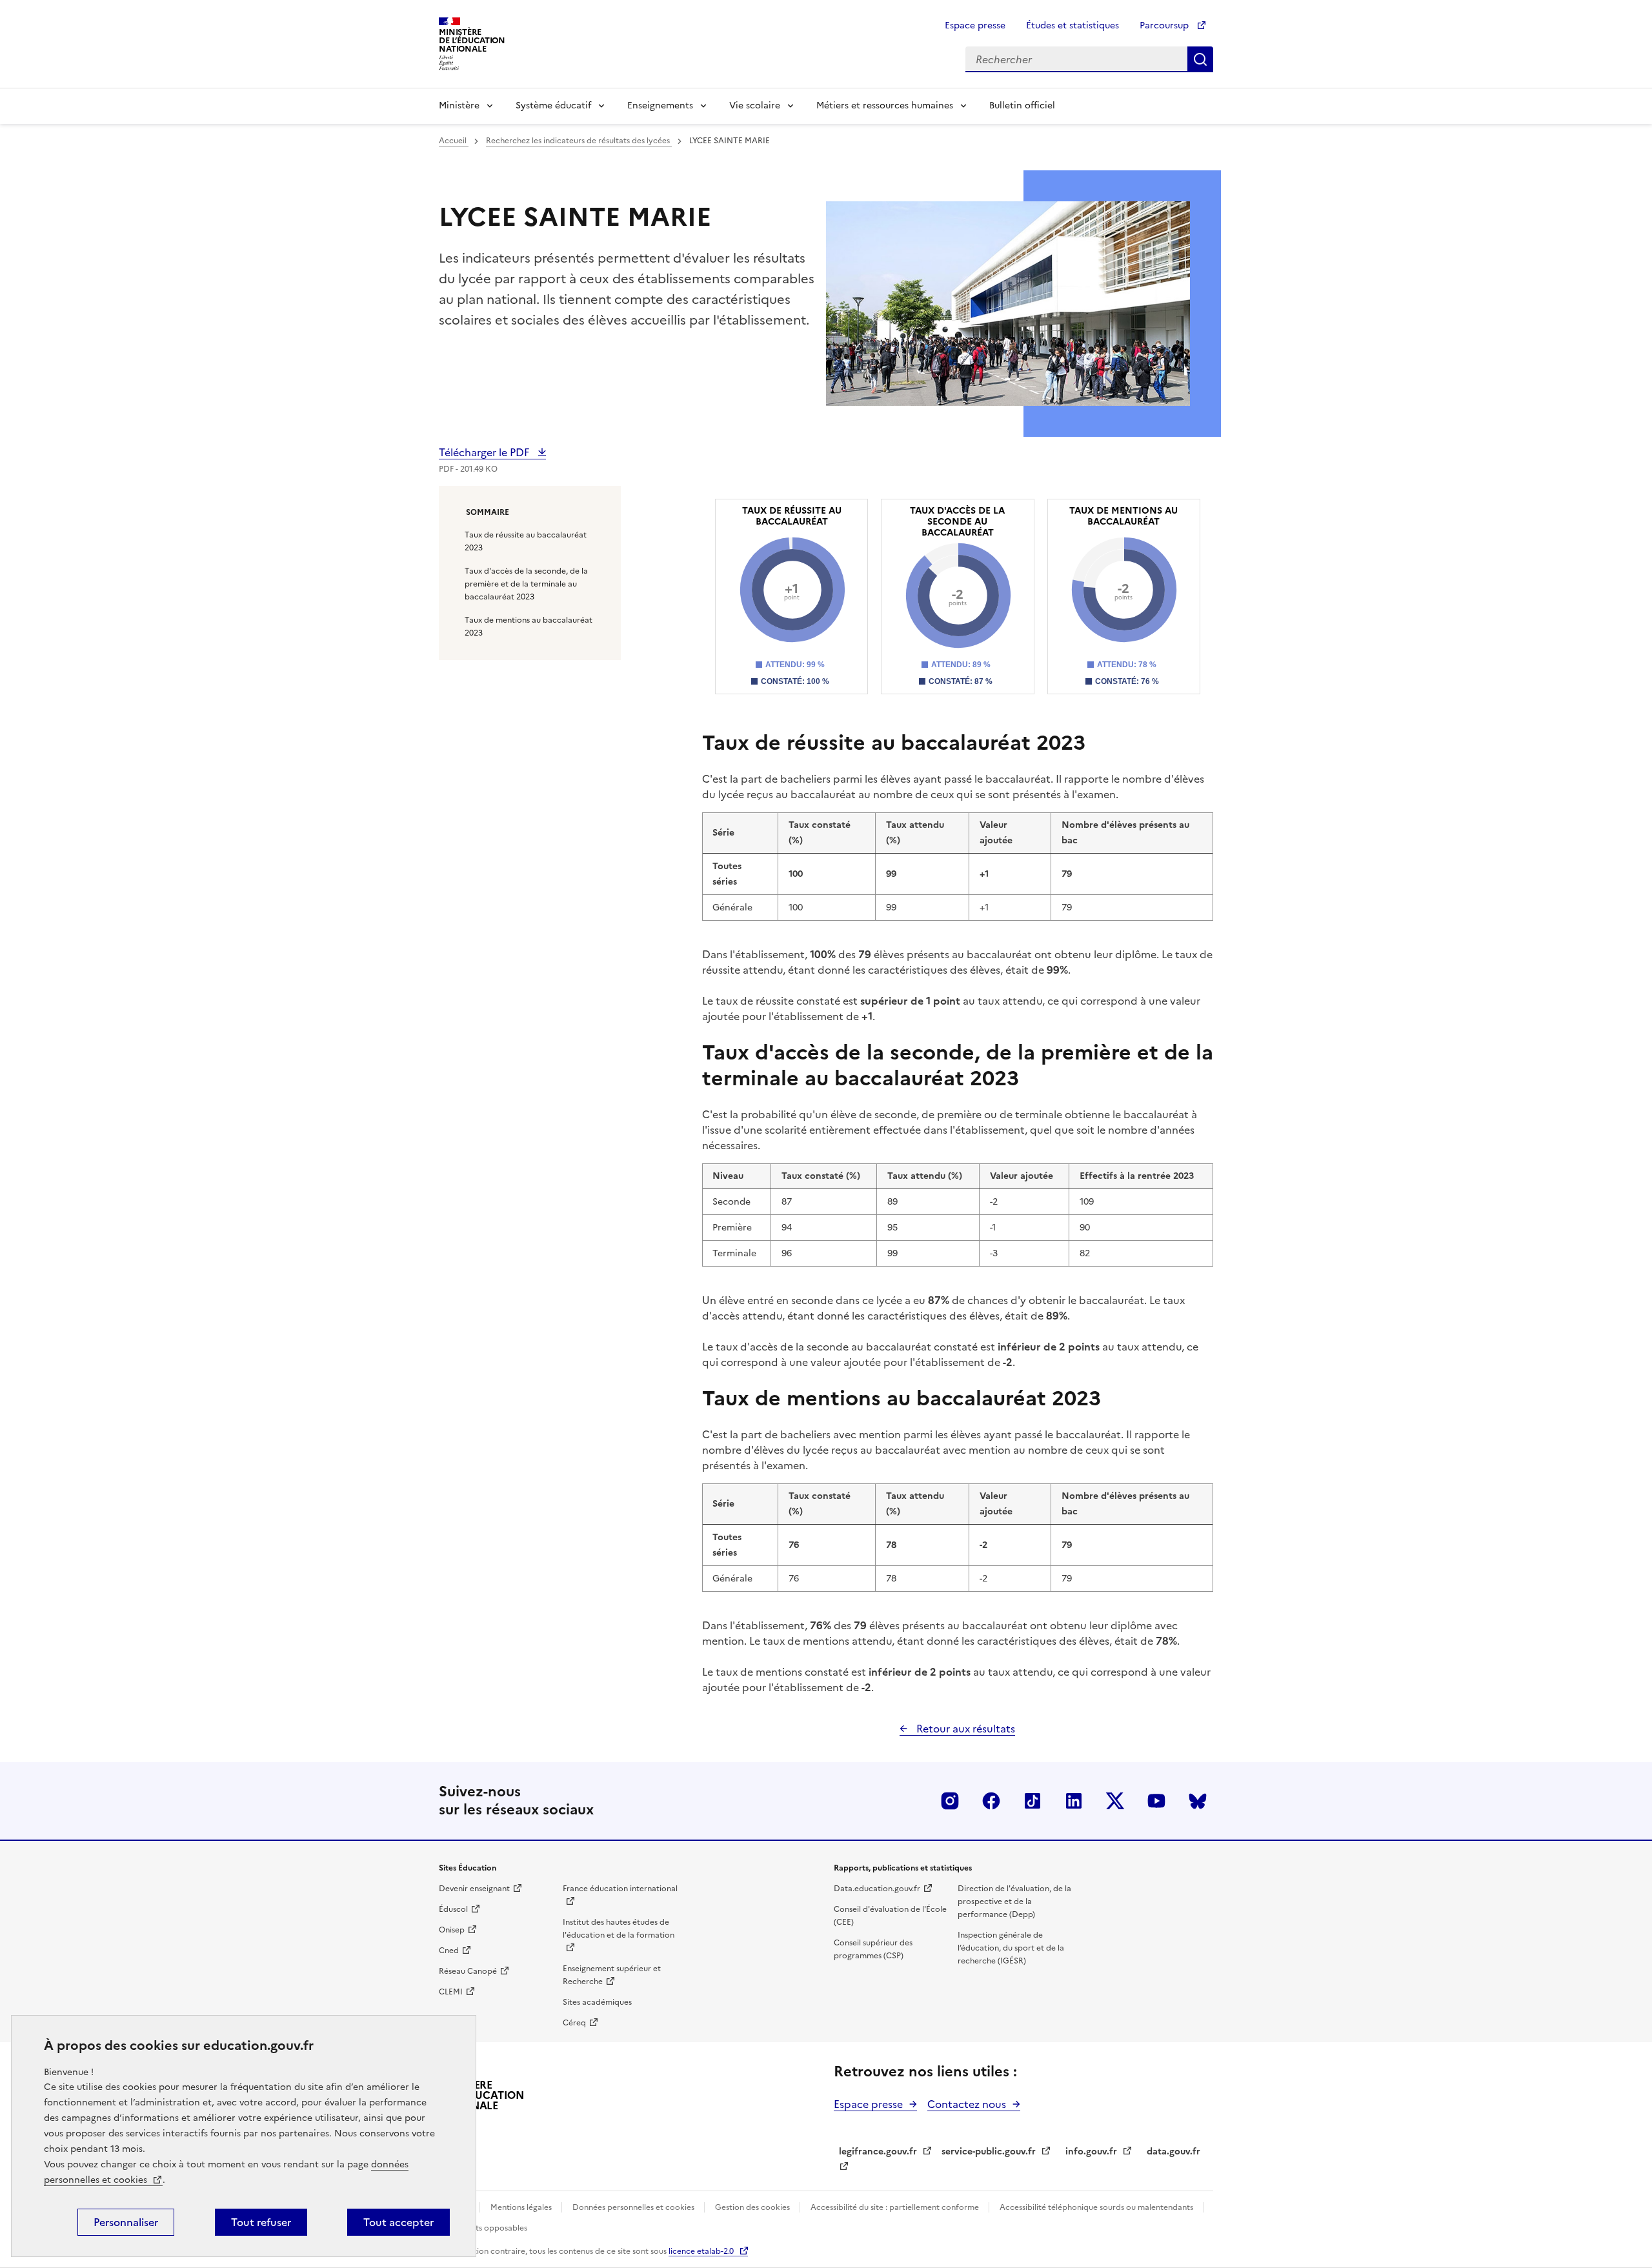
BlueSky (1198, 1801)
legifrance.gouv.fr (878, 2152)
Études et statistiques (1073, 25)
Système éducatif (553, 105)
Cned (449, 1951)
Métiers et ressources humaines (885, 105)
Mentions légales (522, 2207)
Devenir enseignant (474, 1889)
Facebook (991, 1801)
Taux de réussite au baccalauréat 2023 (526, 541)
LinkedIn (1074, 1801)
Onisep (452, 1930)
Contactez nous (967, 2104)
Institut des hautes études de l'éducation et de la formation (619, 1929)
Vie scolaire (755, 105)
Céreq (574, 2023)
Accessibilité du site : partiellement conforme (896, 2207)
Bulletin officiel (1022, 105)
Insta (950, 1801)
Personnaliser (126, 2222)
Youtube (1156, 1801)
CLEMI (451, 1992)
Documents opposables (483, 2228)
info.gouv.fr (1091, 2152)
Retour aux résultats (964, 1729)
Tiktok (1032, 1801)
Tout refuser (261, 2222)
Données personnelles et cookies (634, 2207)
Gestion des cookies (753, 2207)
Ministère (459, 105)
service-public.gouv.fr (989, 2152)
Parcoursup (1165, 25)
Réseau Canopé (468, 1971)
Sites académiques (597, 2002)
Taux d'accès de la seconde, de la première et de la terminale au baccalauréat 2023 (526, 584)
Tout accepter (398, 2222)
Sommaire (488, 512)
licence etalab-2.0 (701, 2251)
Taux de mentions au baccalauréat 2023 (529, 627)
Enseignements (660, 105)
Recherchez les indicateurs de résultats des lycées (579, 141)
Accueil (454, 141)
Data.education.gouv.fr (877, 1889)
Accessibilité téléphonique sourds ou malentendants (1097, 2207)
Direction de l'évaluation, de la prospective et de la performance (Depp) (1014, 1902)
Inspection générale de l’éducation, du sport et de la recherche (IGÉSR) (1011, 1948)
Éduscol (453, 1909)
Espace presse (975, 25)
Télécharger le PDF (485, 452)
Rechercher (1200, 59)
